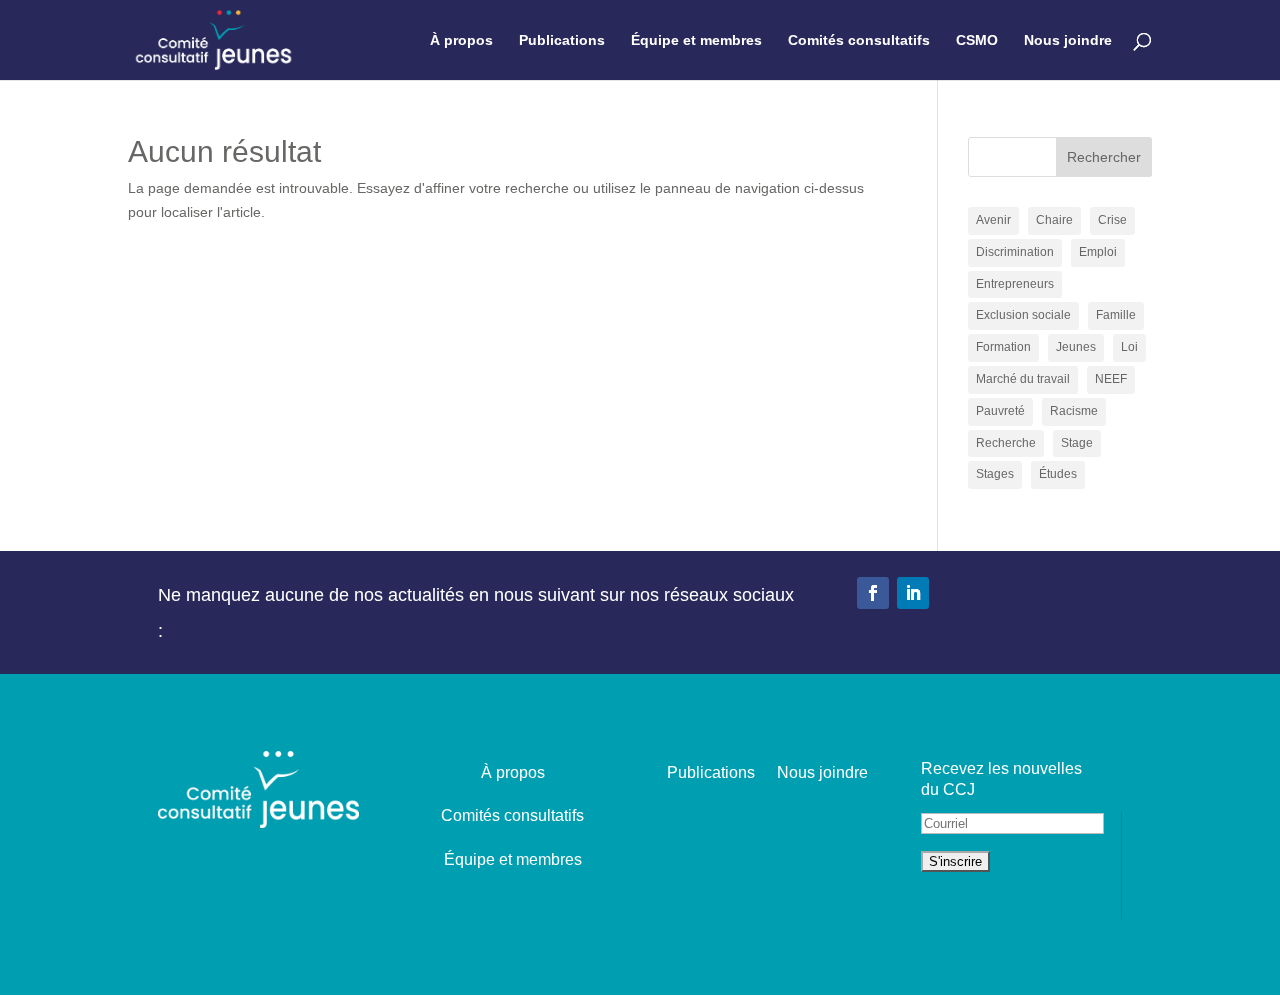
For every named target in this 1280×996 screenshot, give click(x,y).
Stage (1077, 443)
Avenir (993, 220)
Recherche (1006, 443)
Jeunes (1076, 347)
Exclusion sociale (1023, 315)
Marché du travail (1023, 379)
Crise (1112, 220)
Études (1058, 474)
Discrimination (1015, 252)
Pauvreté (1000, 411)
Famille (1116, 315)
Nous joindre (1068, 40)
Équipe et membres (696, 40)
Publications (562, 40)
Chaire (1054, 220)
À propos (461, 40)
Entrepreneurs (1015, 284)
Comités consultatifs (859, 40)
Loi (1129, 347)
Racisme (1074, 411)
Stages (995, 474)
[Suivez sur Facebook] (873, 593)
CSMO (977, 40)
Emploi (1098, 252)
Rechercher (1104, 157)
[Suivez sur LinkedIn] (913, 593)
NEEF (1111, 379)
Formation (1003, 347)
